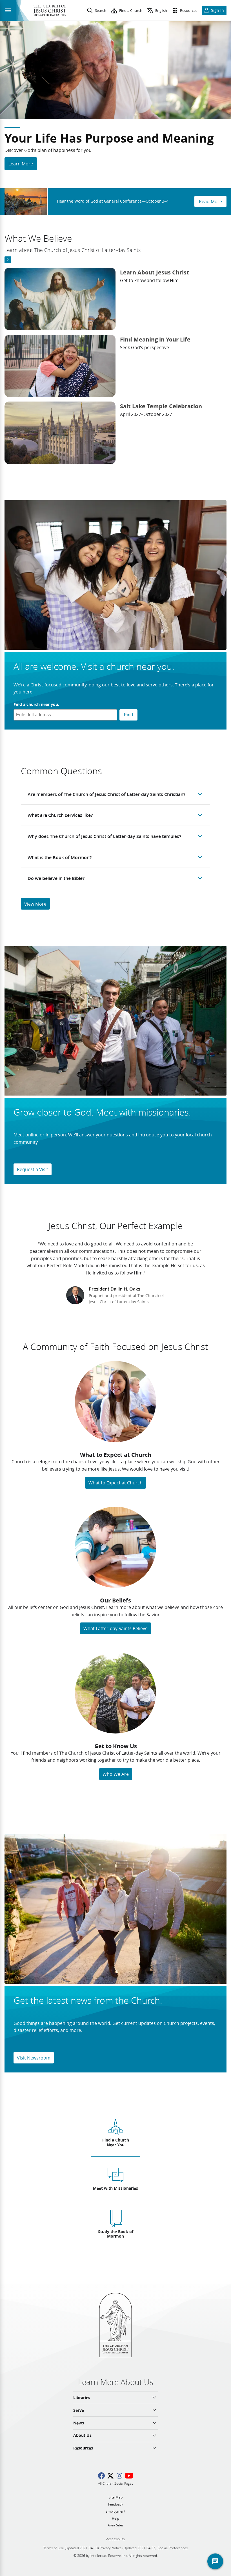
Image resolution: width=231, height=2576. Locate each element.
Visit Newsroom (34, 2058)
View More (35, 904)
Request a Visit (33, 1169)
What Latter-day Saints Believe (115, 1628)
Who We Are (116, 1774)
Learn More (21, 164)
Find (128, 715)
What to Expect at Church (115, 1483)
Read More (210, 201)
